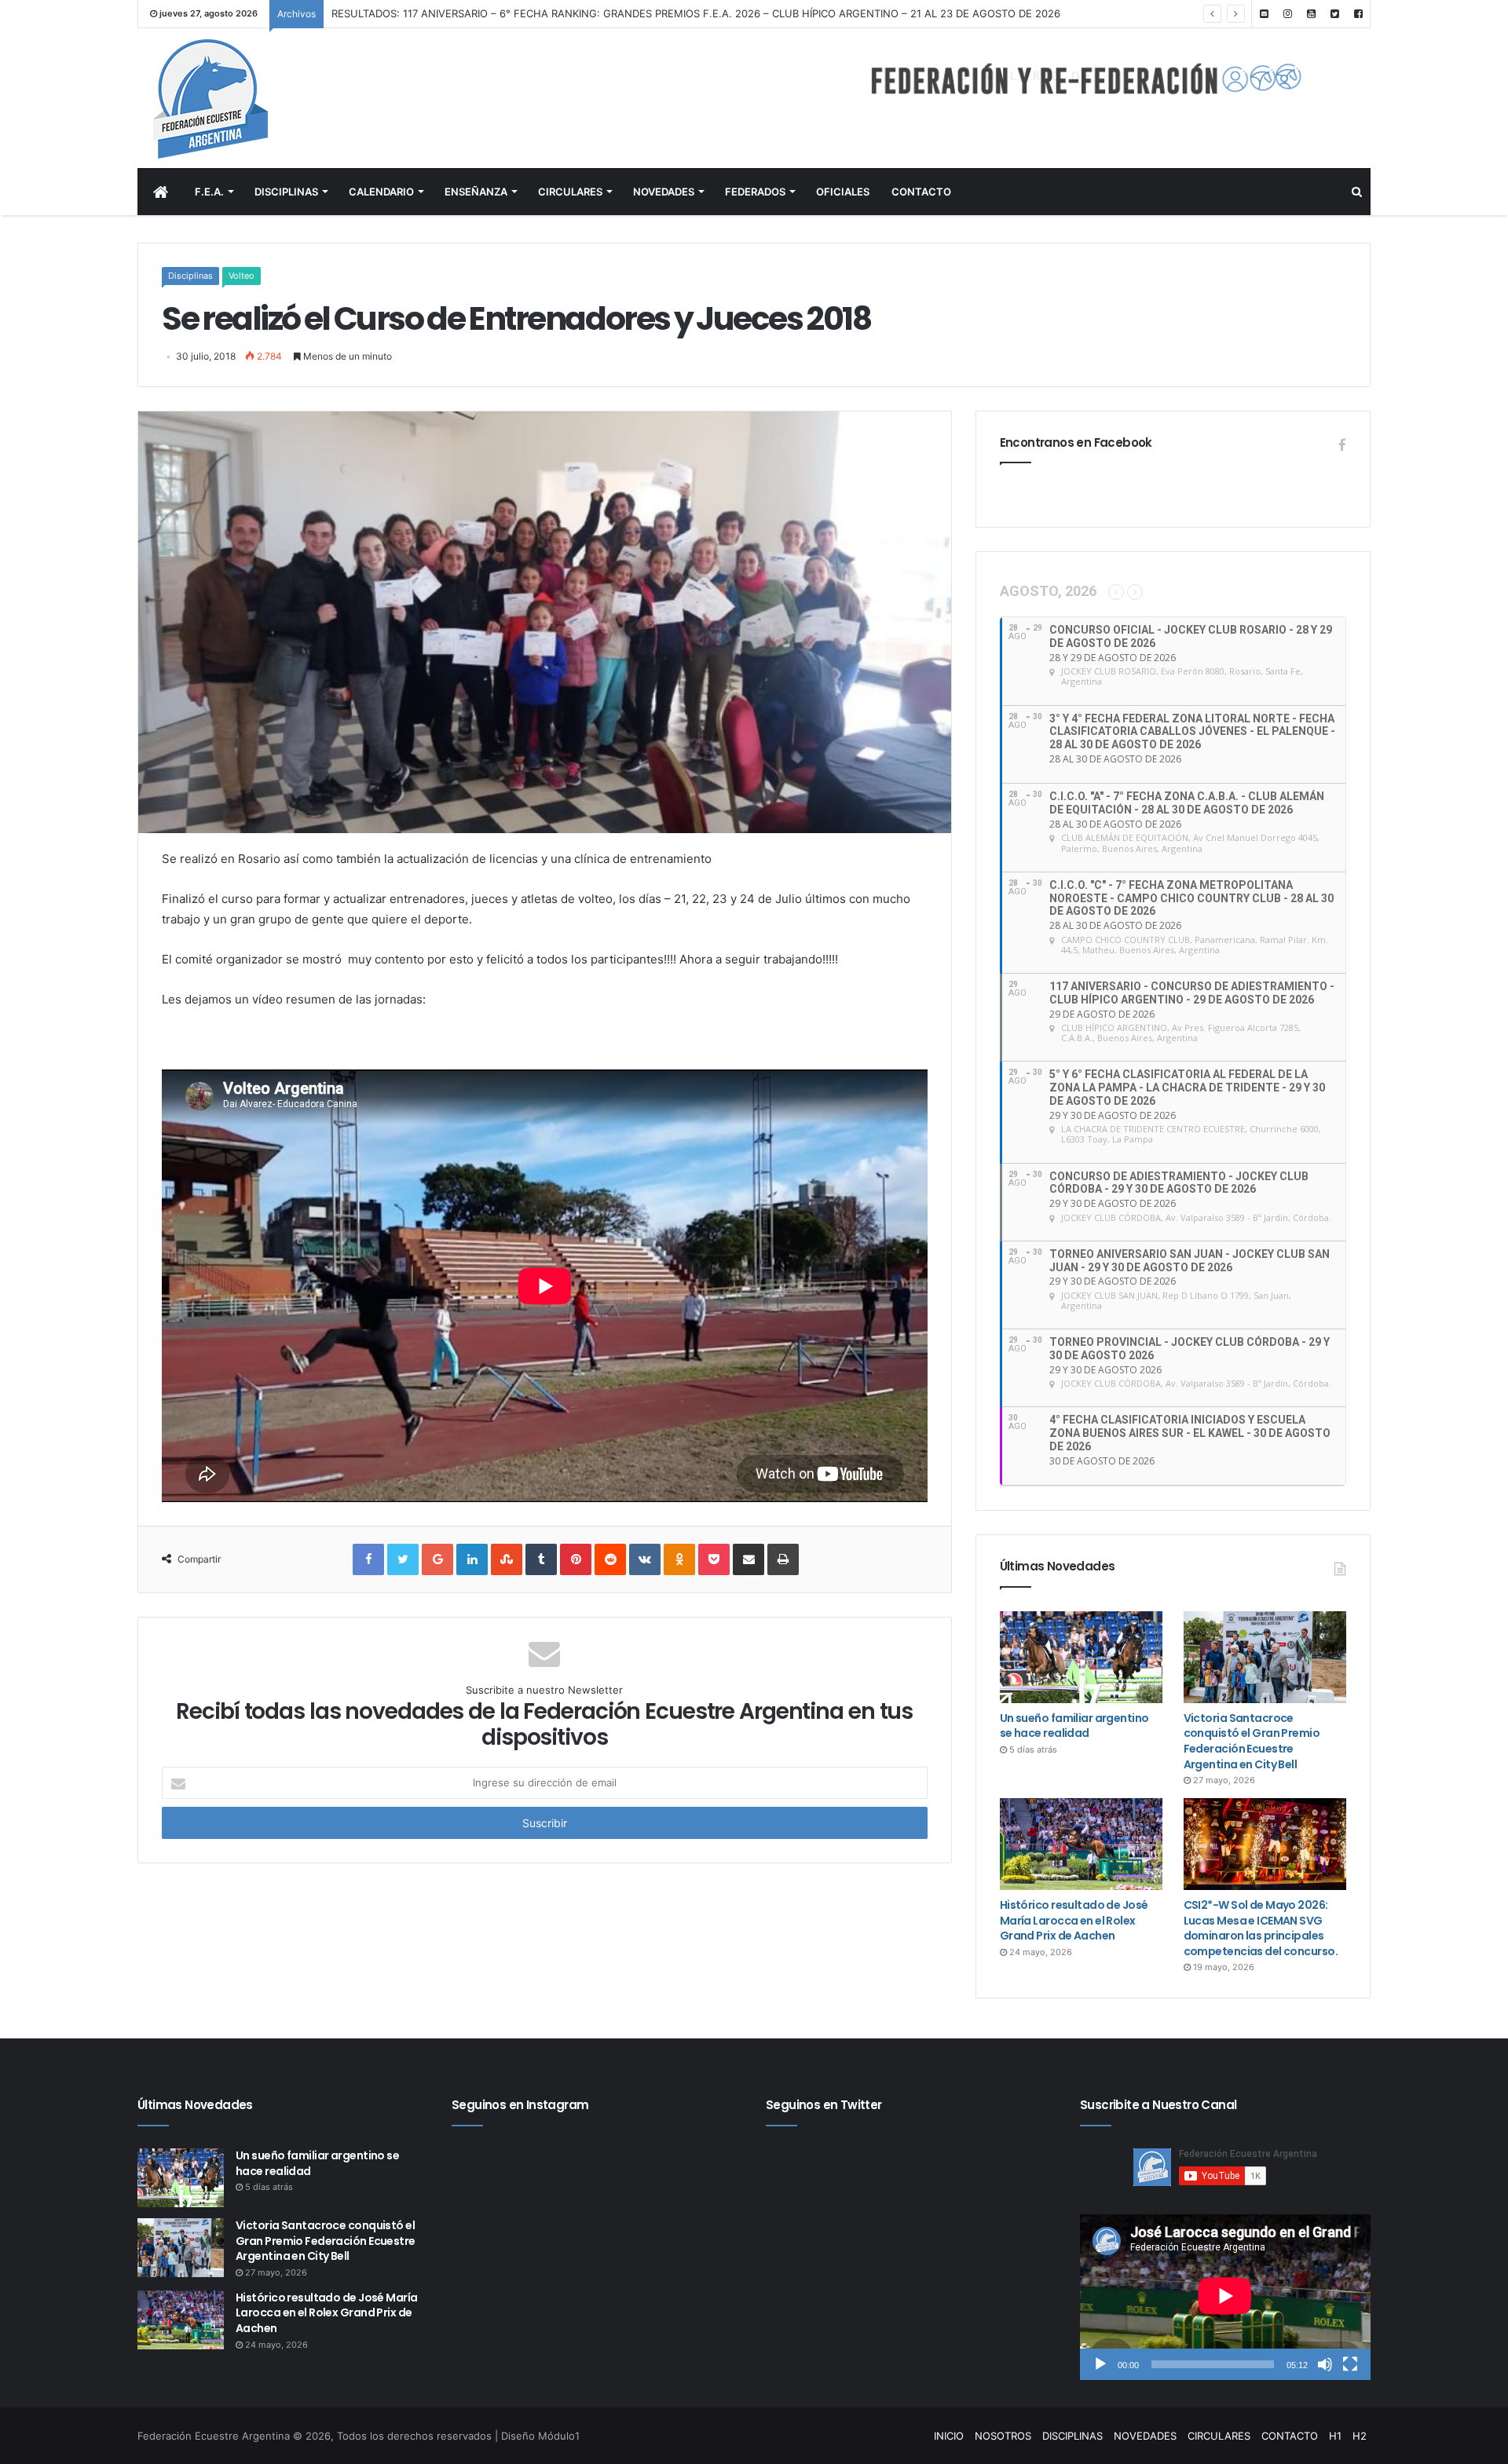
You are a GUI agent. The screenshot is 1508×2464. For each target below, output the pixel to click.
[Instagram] (1287, 14)
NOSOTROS (1003, 2436)
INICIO (949, 2436)
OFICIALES (843, 192)
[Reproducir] (1100, 2364)
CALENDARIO (381, 192)
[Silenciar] (1325, 2364)
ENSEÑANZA (476, 192)
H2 (1360, 2436)
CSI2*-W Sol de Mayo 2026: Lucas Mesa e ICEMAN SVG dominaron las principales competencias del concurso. (1261, 1928)
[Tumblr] (541, 1559)
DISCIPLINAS (286, 192)
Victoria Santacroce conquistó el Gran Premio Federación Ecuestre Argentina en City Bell (1252, 1741)
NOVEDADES (664, 192)
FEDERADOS (755, 192)
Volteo (242, 276)
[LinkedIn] (472, 1559)
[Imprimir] (783, 1559)
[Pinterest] (576, 1559)
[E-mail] (1264, 14)
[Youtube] (1311, 14)
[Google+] (437, 1559)
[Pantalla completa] (1350, 2364)
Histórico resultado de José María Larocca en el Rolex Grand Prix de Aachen (1074, 1920)
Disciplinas (190, 276)
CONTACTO (921, 192)
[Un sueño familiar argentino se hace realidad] (1081, 1657)
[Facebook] (1358, 14)
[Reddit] (610, 1559)
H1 (1335, 2436)
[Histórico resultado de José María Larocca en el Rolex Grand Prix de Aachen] (1081, 1844)
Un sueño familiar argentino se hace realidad (1074, 1726)
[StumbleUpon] (507, 1559)
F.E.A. (209, 192)
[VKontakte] (645, 1559)
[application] (1225, 2297)
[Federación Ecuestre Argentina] (275, 99)
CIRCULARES (570, 192)
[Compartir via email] (749, 1559)
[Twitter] (1334, 14)
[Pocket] (714, 1559)
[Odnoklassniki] (679, 1559)
